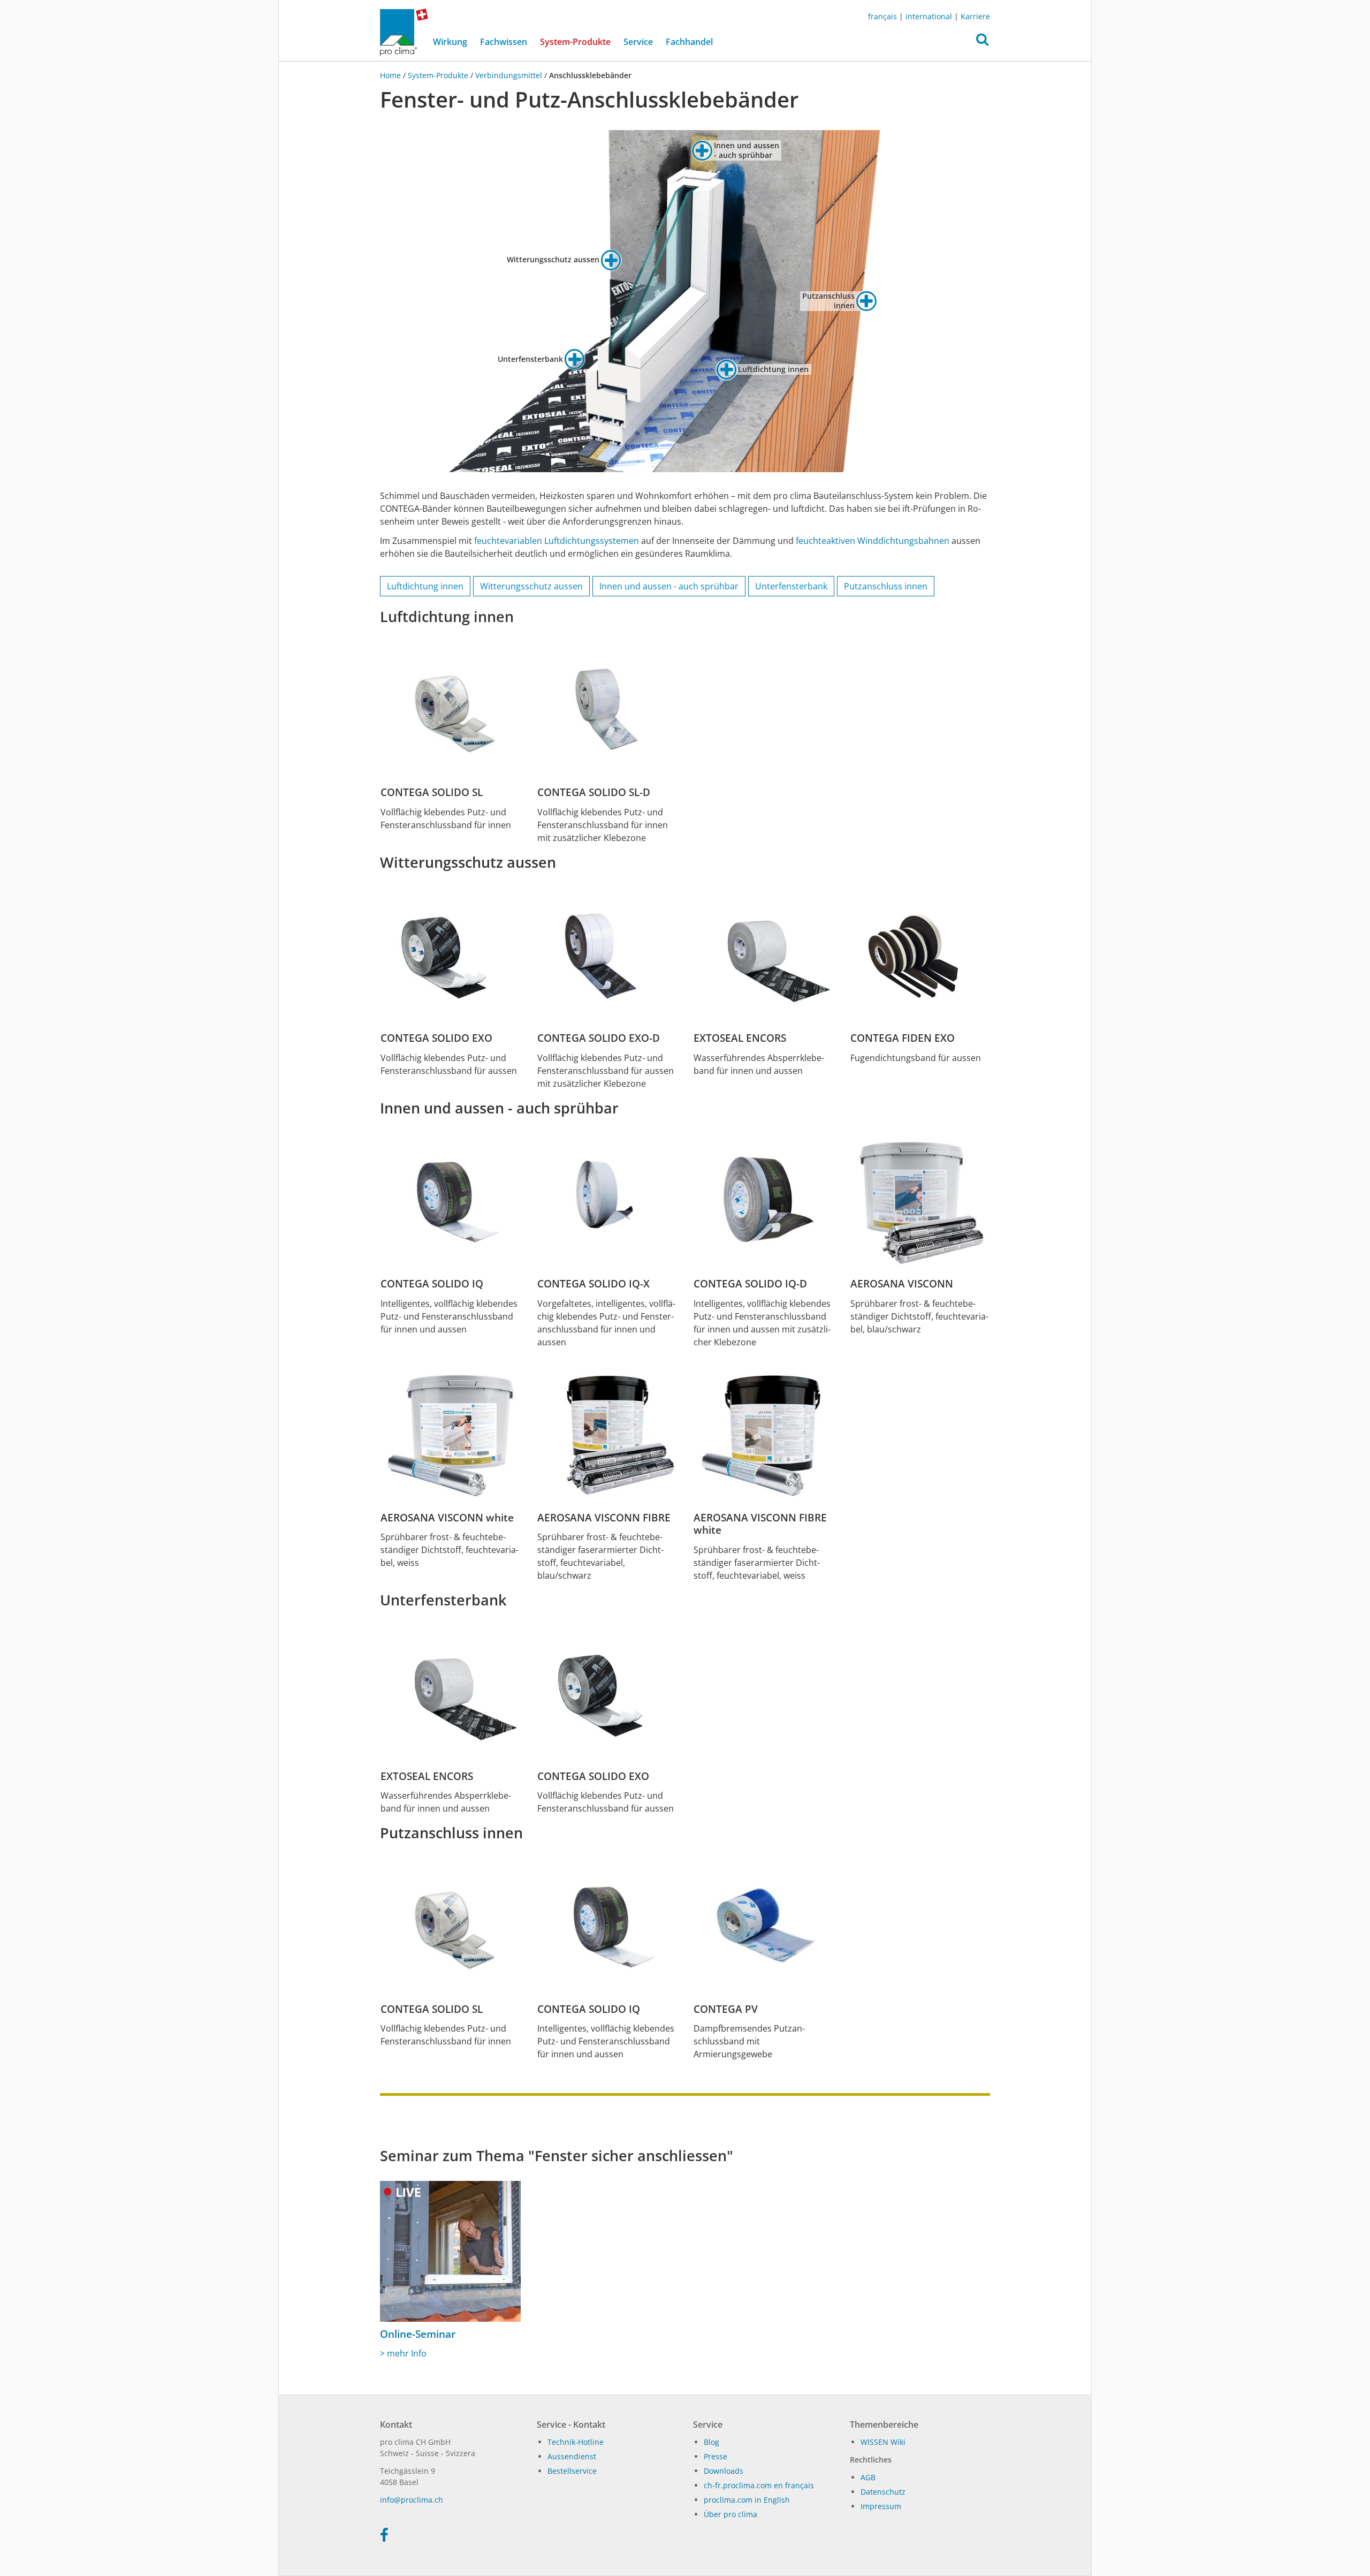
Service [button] (638, 42)
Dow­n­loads (724, 2471)
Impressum (881, 2506)
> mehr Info (403, 2353)
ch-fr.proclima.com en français (759, 2485)
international (929, 16)
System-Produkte (579, 41)
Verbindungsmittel (509, 75)
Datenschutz (883, 2492)
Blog (711, 2442)
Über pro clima (730, 2514)
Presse (716, 2456)
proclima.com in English (747, 2500)
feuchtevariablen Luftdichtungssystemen (557, 541)
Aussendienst (572, 2456)
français (882, 16)
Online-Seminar (418, 2334)
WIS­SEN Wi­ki (883, 2442)
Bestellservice (572, 2471)
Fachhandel (689, 42)
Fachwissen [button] (504, 42)
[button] (982, 42)
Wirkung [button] (450, 42)
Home (391, 75)
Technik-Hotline (576, 2442)
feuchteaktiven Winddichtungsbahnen (873, 541)
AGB (868, 2477)
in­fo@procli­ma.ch (412, 2500)
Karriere (975, 16)
